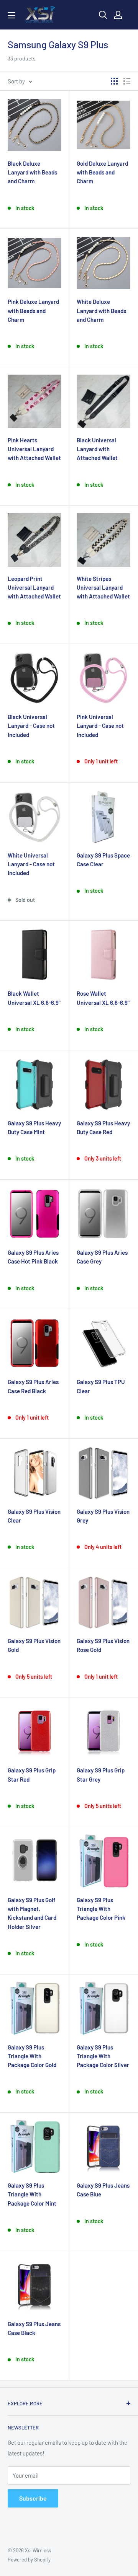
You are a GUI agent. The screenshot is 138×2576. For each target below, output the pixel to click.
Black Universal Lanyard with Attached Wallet (97, 449)
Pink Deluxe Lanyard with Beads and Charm (33, 311)
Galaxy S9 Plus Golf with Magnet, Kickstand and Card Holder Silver (32, 1913)
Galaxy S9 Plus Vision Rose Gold (103, 1645)
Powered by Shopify (29, 2560)
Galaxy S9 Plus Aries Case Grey (102, 1257)
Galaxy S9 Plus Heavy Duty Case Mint (34, 1127)
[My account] (118, 15)
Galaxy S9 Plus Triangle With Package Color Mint (32, 2194)
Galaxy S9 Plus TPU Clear (101, 1386)
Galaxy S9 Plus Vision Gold (34, 1645)
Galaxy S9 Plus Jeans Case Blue (103, 2190)
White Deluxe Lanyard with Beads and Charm (101, 311)
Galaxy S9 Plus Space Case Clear (103, 860)
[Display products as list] (127, 81)
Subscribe (33, 2498)
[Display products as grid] (114, 81)
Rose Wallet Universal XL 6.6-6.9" (103, 998)
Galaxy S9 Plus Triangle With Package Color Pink (101, 1909)
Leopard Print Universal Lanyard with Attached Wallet (34, 588)
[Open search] (103, 15)
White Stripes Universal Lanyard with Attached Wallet (103, 588)
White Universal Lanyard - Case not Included (31, 864)
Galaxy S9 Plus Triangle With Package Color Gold (32, 2056)
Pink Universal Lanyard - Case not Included (100, 726)
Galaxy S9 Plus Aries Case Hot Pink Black (33, 1257)
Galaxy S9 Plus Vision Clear (34, 1516)
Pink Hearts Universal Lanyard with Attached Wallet (34, 449)
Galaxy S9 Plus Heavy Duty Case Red (103, 1127)
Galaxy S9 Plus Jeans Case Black (34, 2328)
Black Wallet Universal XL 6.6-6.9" (34, 998)
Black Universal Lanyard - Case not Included (31, 726)
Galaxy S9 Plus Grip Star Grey (101, 1775)
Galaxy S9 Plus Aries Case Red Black (33, 1386)
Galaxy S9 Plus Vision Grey (103, 1516)
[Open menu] (11, 15)
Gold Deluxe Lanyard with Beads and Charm (102, 172)
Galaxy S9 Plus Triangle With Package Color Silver (103, 2056)
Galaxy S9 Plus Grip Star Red (32, 1775)
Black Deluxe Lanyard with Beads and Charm (32, 172)
